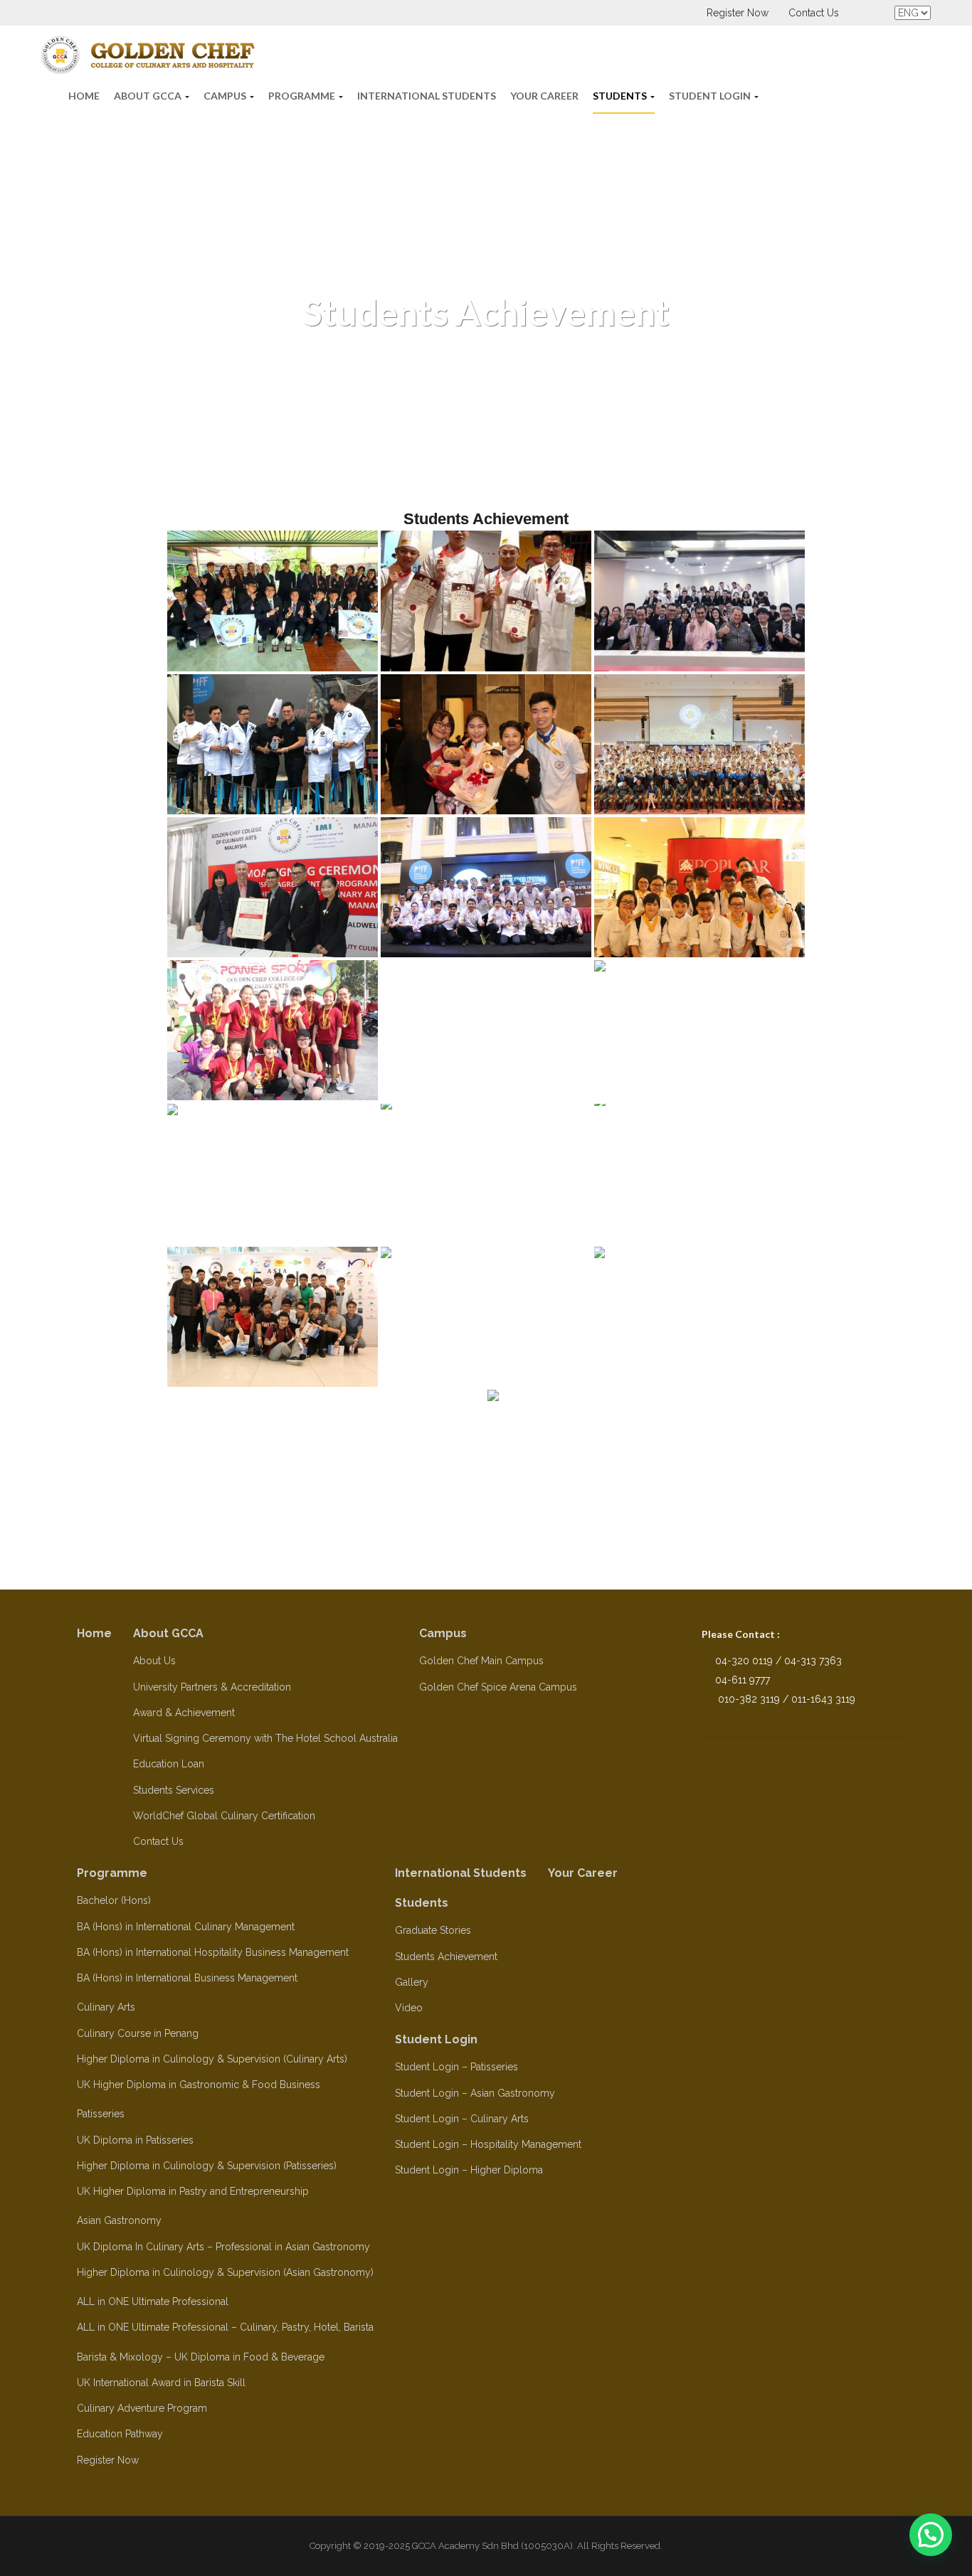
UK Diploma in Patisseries (135, 2140)
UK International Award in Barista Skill (161, 2383)
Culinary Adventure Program (142, 2408)
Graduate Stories (433, 1930)
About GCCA (149, 96)
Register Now (738, 13)
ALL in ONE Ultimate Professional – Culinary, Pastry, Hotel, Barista (225, 2327)
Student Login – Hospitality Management (488, 2144)
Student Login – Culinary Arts (462, 2119)
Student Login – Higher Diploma (469, 2170)
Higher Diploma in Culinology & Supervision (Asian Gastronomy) (225, 2272)
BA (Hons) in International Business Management (187, 1978)
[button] (931, 2535)
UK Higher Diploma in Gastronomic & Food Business (199, 2085)
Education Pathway (120, 2434)
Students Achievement (446, 1957)
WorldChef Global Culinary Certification (224, 1816)
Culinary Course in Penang (138, 2033)
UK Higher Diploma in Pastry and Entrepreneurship (193, 2191)
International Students (427, 96)
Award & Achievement (184, 1713)
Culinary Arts (106, 2007)
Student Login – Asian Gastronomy (475, 2093)
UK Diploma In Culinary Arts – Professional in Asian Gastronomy (223, 2247)
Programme (303, 96)
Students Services (174, 1790)
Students (621, 96)
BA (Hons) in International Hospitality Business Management (213, 1952)
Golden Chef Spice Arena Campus (498, 1687)
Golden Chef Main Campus (481, 1661)
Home (84, 96)
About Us (154, 1661)
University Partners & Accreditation (212, 1687)
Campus (226, 96)
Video (409, 2008)
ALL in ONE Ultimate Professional (153, 2301)
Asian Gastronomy (119, 2220)
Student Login (711, 96)
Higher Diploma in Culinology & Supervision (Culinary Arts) (212, 2059)
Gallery (412, 1982)
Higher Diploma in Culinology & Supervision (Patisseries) (207, 2166)
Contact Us (814, 13)
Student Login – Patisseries (456, 2067)
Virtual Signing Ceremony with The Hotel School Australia (265, 1738)
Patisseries (101, 2114)
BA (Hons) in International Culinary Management (186, 1927)
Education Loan (169, 1764)
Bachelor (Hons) (114, 1900)
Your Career (544, 96)
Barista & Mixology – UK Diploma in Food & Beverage (201, 2357)
